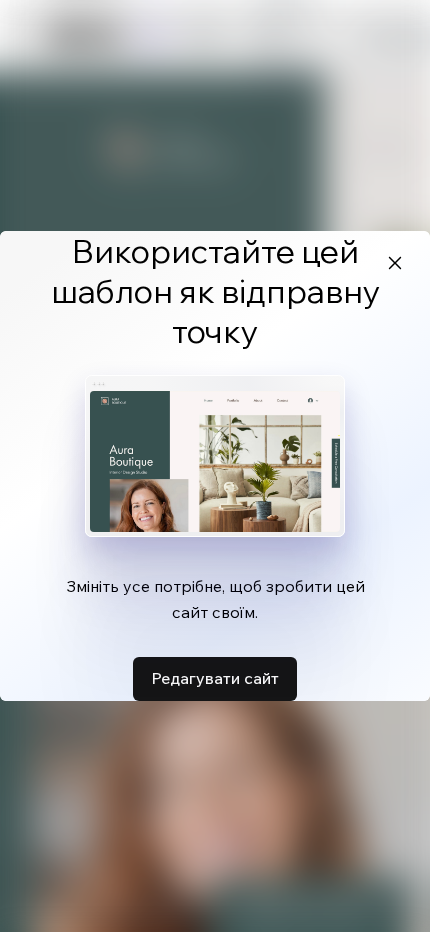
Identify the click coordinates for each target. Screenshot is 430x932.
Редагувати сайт (215, 678)
